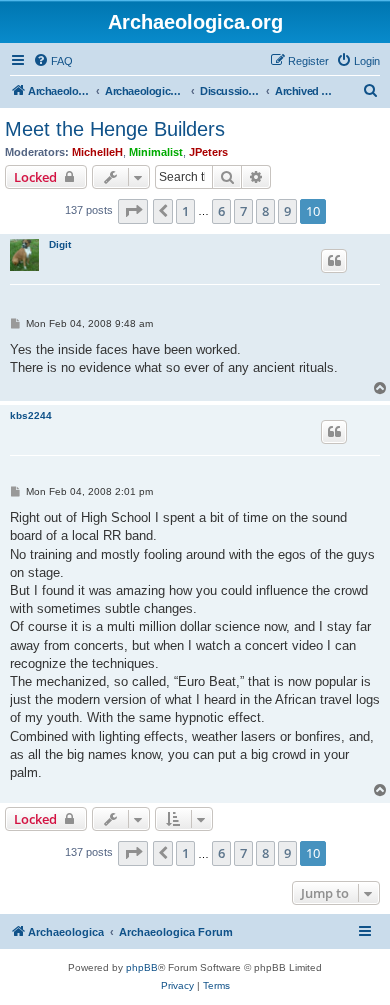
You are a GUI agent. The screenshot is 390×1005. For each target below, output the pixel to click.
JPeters (208, 152)
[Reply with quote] (334, 261)
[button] (133, 211)
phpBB (142, 967)
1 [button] (185, 211)
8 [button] (265, 211)
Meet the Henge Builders (115, 129)
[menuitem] (53, 61)
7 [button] (243, 211)
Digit (60, 244)
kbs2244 (31, 415)
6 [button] (221, 211)
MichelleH (97, 152)
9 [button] (287, 211)
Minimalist (156, 152)
